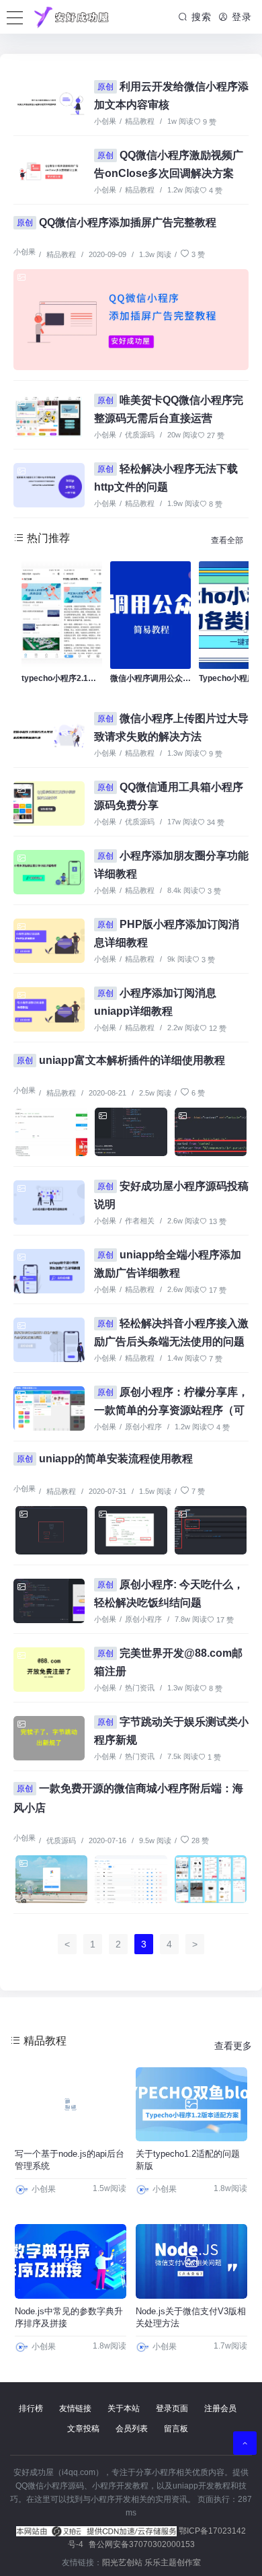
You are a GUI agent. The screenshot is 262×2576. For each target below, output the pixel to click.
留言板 (176, 2429)
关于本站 (124, 2408)
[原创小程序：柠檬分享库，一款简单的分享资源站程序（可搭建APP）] (49, 1408)
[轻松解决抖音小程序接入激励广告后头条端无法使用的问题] (49, 1340)
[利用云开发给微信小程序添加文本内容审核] (49, 103)
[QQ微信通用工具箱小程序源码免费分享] (49, 803)
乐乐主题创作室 (173, 2563)
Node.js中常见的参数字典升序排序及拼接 (69, 2317)
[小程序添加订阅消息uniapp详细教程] (49, 1009)
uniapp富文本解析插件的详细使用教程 (121, 1060)
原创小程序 (143, 1427)
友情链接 (75, 2408)
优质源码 (140, 435)
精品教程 (140, 121)
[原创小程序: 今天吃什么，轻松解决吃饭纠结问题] (49, 1601)
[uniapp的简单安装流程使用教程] (51, 1530)
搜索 (200, 17)
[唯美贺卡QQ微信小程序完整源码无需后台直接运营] (49, 417)
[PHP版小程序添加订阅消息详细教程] (49, 941)
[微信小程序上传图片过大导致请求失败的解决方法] (49, 735)
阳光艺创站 (122, 2563)
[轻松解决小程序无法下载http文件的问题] (49, 485)
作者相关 (140, 1221)
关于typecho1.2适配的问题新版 (188, 2160)
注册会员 (220, 2408)
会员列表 (132, 2429)
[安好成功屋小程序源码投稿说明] (49, 1203)
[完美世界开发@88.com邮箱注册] (49, 1670)
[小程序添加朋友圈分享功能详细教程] (49, 872)
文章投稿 (83, 2429)
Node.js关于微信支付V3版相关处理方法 (191, 2317)
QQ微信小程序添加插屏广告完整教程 (117, 222)
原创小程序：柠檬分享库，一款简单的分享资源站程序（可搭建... (171, 1409)
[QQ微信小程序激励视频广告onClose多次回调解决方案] (49, 172)
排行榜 (31, 2408)
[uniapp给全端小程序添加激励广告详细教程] (49, 1271)
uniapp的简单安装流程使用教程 (105, 1459)
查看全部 (227, 540)
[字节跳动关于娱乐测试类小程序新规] (49, 1738)
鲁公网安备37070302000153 (142, 2544)
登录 (240, 17)
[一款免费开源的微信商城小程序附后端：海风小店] (51, 1880)
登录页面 (172, 2408)
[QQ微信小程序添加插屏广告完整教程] (131, 320)
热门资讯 (140, 1688)
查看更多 (233, 2046)
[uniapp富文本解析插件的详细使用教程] (51, 1132)
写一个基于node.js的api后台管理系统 (70, 2160)
